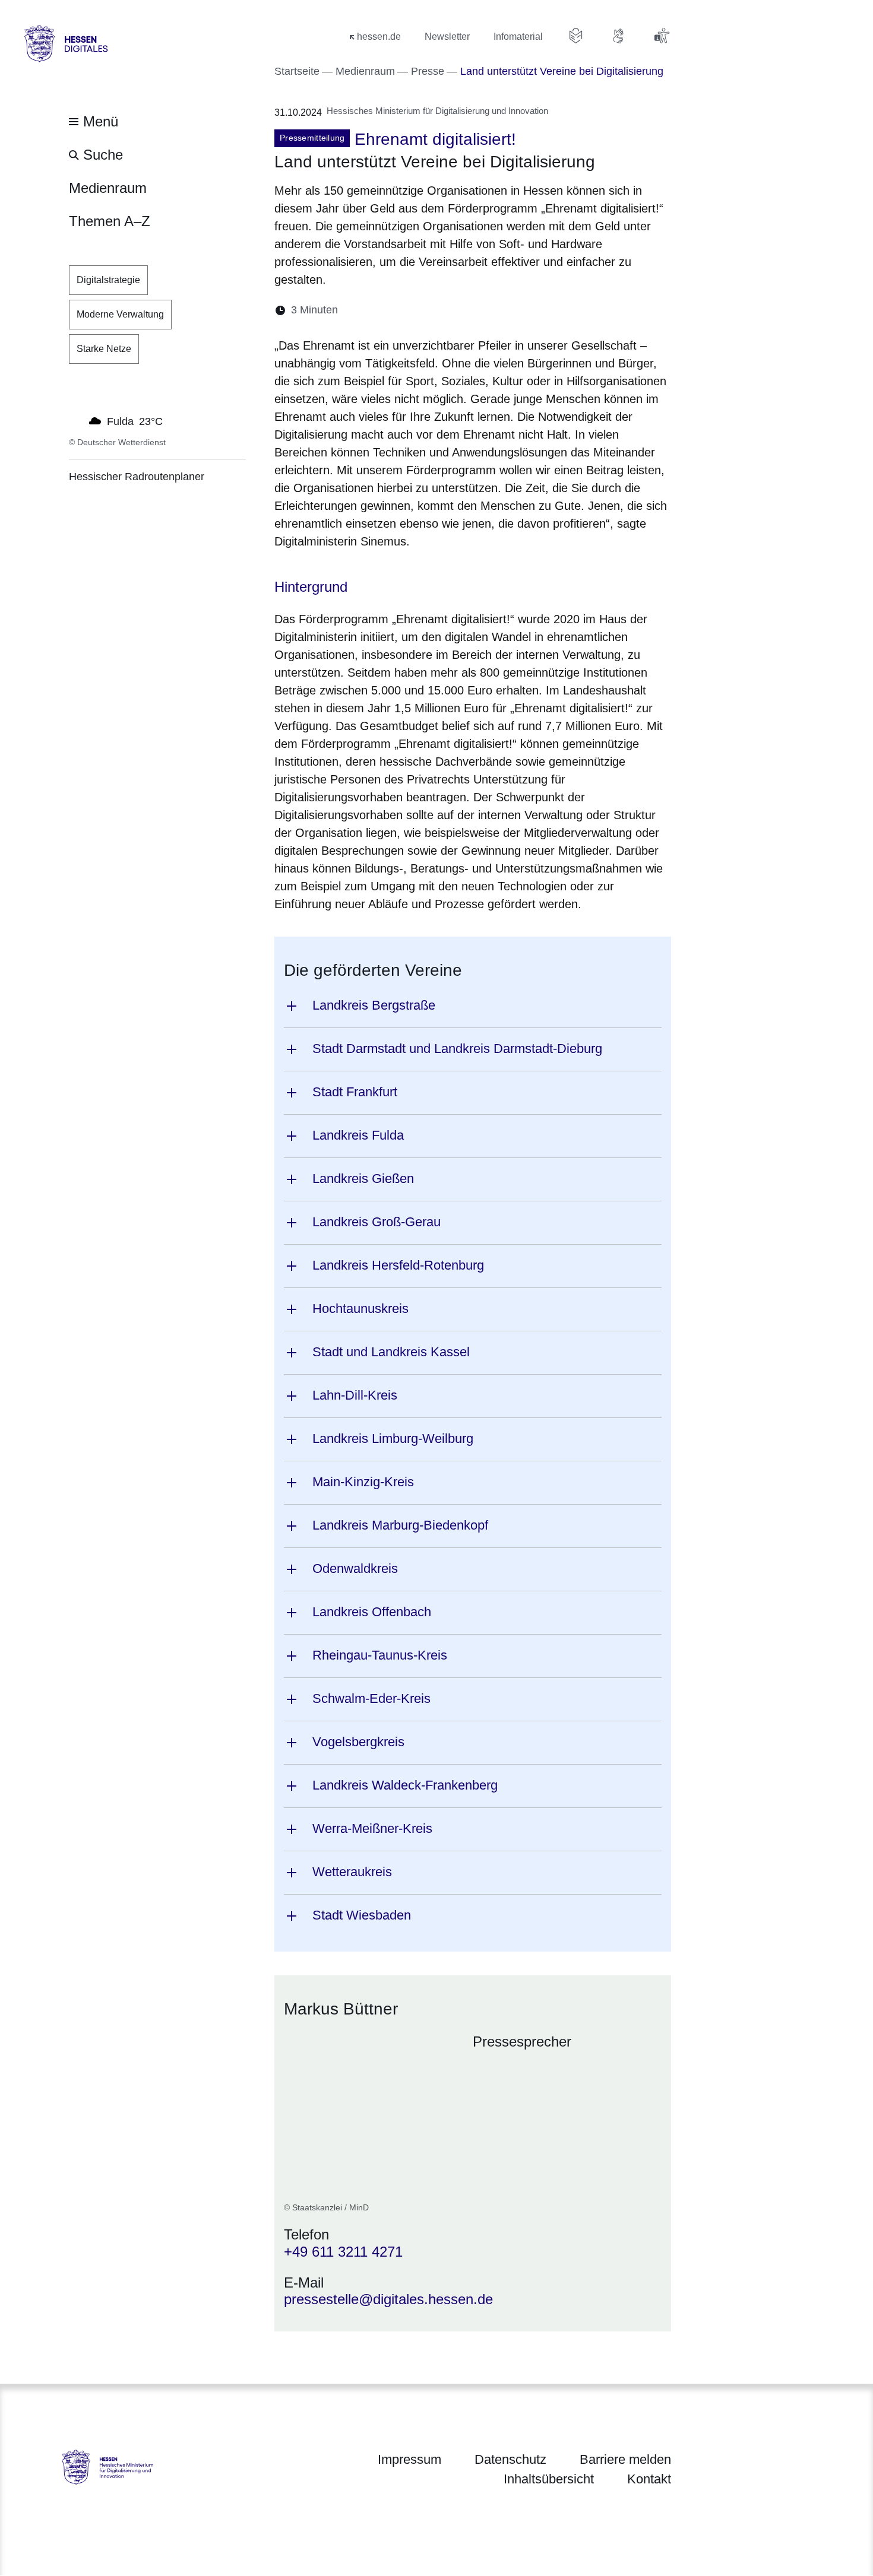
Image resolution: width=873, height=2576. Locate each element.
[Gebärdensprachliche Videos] (619, 36)
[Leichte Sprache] (576, 36)
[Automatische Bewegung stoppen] (75, 420)
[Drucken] (449, 310)
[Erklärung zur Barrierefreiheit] (662, 36)
